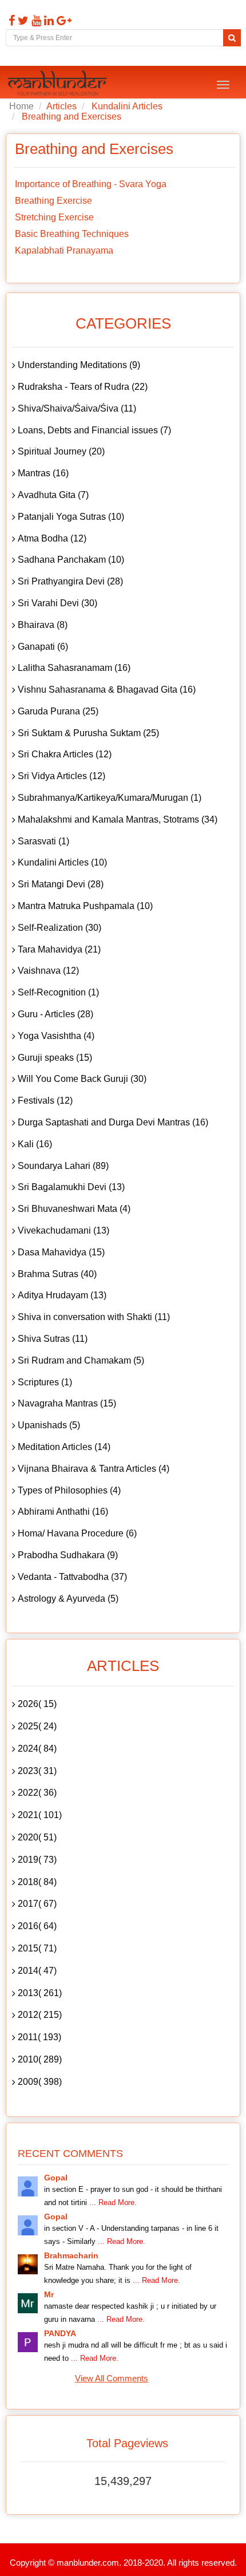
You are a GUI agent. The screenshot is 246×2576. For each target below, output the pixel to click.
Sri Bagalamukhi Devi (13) (71, 1187)
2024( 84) (37, 1749)
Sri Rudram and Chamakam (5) (81, 1360)
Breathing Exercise (53, 201)
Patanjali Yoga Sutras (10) (71, 517)
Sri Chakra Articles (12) (65, 754)
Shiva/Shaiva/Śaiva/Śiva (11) (77, 408)
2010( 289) (40, 2059)
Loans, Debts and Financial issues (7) (94, 430)
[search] (232, 38)
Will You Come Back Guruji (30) (82, 1079)
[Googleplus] (63, 21)
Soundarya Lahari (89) (63, 1166)
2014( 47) (37, 1971)
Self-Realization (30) (59, 928)
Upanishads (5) (49, 1425)
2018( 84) (37, 1882)
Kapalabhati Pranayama (64, 250)
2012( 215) (40, 2015)
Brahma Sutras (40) (57, 1274)
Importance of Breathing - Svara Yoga (91, 184)
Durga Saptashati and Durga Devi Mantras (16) (113, 1122)
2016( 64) (37, 1926)
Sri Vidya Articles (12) (61, 776)
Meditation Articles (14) (64, 1447)
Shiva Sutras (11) (53, 1339)
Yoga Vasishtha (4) (56, 1036)
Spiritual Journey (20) (61, 451)
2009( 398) (40, 2082)
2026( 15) (37, 1704)
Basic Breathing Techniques (72, 234)
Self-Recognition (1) (58, 992)
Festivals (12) (45, 1101)
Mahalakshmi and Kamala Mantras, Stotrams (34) (118, 819)
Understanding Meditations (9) (79, 365)
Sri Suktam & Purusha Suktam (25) (88, 733)
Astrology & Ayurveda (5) (68, 1599)
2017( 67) (37, 1904)
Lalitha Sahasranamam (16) (74, 668)
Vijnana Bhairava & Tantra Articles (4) (94, 1469)
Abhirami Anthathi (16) (63, 1512)
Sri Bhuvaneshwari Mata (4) (74, 1209)
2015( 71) (37, 1948)
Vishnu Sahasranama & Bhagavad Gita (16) (107, 690)
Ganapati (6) (43, 647)
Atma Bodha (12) (52, 538)
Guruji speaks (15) (55, 1058)
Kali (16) (35, 1144)
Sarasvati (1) (43, 841)
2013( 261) (40, 1993)
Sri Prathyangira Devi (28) (70, 581)
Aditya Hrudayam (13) (62, 1295)
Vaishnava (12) (48, 971)
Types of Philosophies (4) (69, 1490)
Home (21, 106)
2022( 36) (37, 1793)
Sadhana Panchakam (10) (71, 560)
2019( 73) (37, 1860)
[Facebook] (10, 21)
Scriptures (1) (45, 1382)
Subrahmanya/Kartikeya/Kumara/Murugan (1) (110, 798)
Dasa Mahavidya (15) (61, 1252)
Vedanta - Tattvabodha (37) (72, 1577)
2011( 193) (39, 2037)
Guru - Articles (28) (55, 1014)
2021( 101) (40, 1815)
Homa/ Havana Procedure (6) (77, 1533)
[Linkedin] (47, 21)
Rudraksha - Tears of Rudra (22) (83, 387)
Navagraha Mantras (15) (67, 1403)
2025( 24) (37, 1726)
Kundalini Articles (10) (62, 862)
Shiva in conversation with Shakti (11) (94, 1317)
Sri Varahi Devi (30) (57, 603)
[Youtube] (35, 21)
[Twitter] (22, 21)
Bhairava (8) (43, 625)
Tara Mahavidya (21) (59, 949)
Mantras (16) (43, 473)
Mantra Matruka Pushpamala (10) (85, 906)
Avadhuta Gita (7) (53, 495)
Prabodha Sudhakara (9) (68, 1555)
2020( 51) (37, 1837)
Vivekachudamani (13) (64, 1230)
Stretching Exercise (54, 217)
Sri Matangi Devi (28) (61, 884)
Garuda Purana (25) (58, 711)
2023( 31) (37, 1771)
